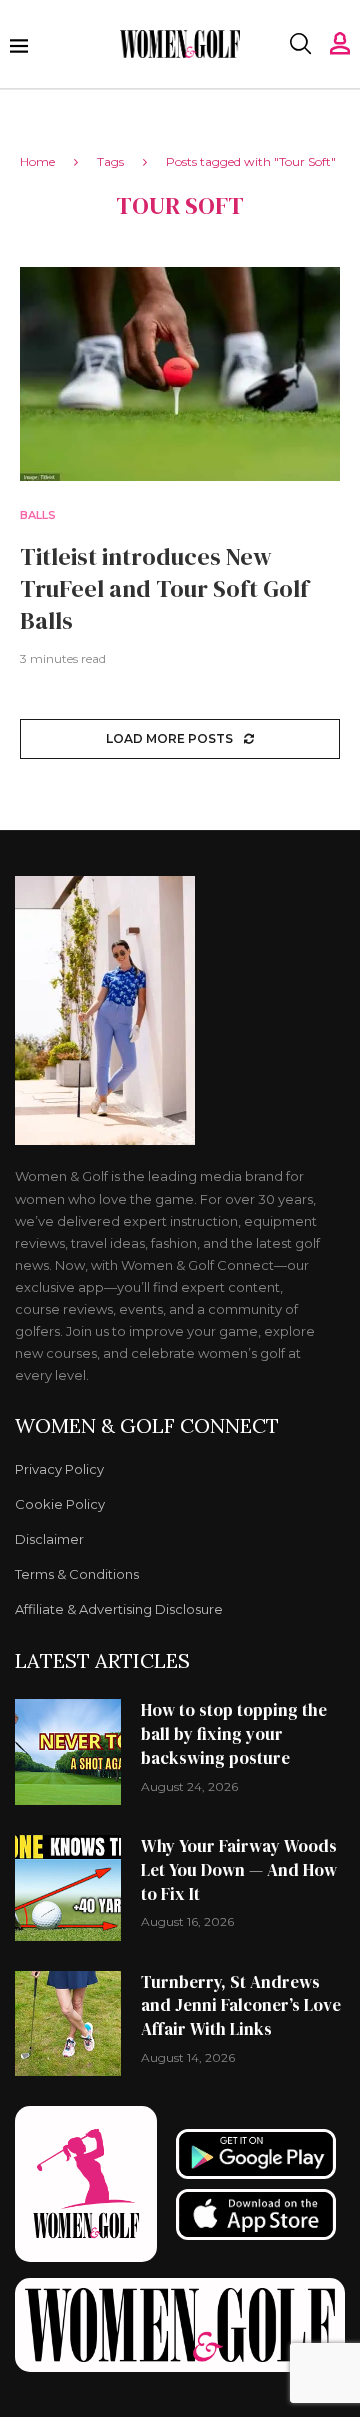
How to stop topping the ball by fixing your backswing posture (234, 1734)
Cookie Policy (60, 1504)
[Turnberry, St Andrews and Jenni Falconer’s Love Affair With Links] (68, 2024)
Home (37, 161)
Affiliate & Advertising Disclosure (119, 1609)
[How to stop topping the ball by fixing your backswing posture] (68, 1752)
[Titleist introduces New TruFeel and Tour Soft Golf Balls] (180, 373)
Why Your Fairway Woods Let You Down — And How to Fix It (239, 1870)
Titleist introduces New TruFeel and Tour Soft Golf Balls (164, 589)
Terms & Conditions (77, 1574)
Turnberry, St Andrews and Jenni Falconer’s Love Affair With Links (241, 2006)
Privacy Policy (59, 1469)
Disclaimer (49, 1539)
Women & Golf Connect (147, 1426)
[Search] (300, 44)
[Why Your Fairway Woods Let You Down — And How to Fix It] (68, 1888)
